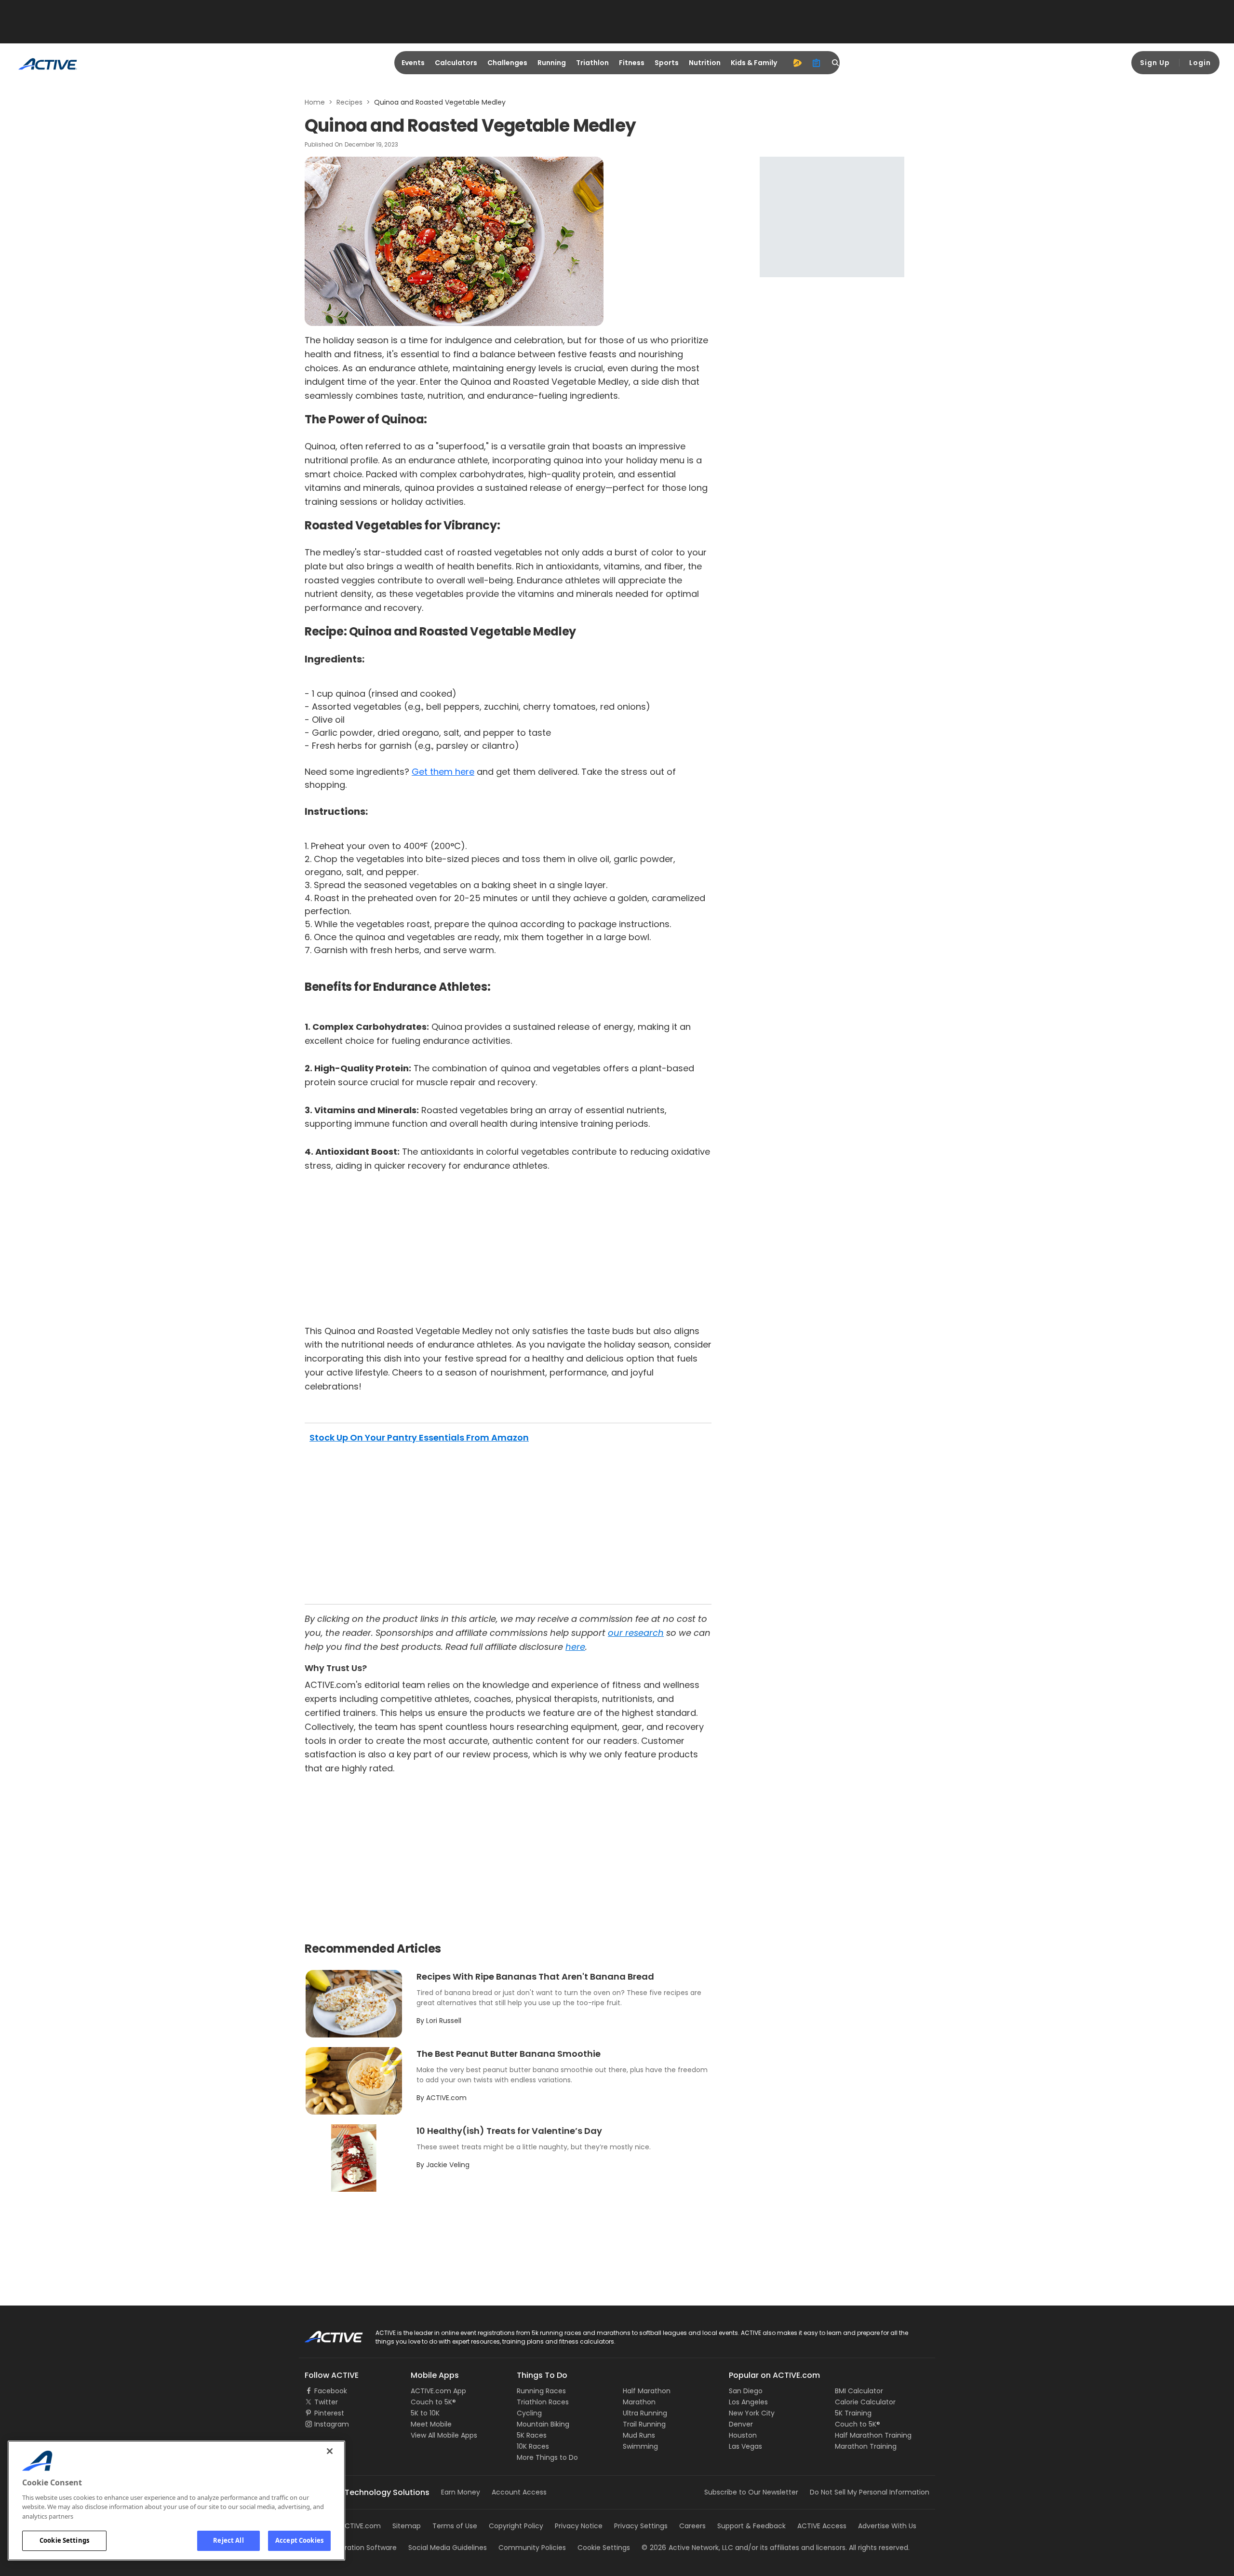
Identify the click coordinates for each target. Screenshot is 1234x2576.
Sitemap (407, 2526)
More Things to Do (547, 2457)
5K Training (853, 2413)
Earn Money (461, 2492)
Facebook (331, 2391)
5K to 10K (425, 2413)
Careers (692, 2526)
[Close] (330, 2451)
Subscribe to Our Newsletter (751, 2492)
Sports (667, 63)
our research (636, 1633)
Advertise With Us (887, 2526)
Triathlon (592, 63)
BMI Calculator (859, 2391)
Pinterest (329, 2413)
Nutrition (705, 63)
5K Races (532, 2435)
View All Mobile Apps (444, 2435)
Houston (743, 2435)
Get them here (443, 772)
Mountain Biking (543, 2424)
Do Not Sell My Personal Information (870, 2492)
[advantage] (797, 63)
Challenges (507, 63)
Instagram (332, 2424)
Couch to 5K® (433, 2402)
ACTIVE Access (822, 2526)
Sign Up (1155, 63)
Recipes (349, 102)
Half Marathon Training (873, 2435)
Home (315, 102)
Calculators (456, 63)
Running (552, 63)
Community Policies (532, 2548)
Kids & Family (754, 63)
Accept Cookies (299, 2540)
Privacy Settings (641, 2526)
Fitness (632, 63)
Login (1200, 63)
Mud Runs (639, 2435)
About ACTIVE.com (349, 2526)
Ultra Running (645, 2413)
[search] (836, 63)
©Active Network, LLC (687, 2548)
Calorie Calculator (865, 2402)
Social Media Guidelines (448, 2548)
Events (413, 63)
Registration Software (361, 2548)
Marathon (639, 2402)
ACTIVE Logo (325, 2333)
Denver (741, 2424)
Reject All (228, 2540)
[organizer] (817, 63)
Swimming (640, 2446)
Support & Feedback (751, 2526)
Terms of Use (455, 2526)
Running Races (541, 2391)
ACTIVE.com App (438, 2391)
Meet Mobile (431, 2424)
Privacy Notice (579, 2526)
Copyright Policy (516, 2526)
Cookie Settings (64, 2540)
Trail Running (644, 2424)
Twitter (326, 2402)
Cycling (529, 2413)
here (575, 1647)
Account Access (519, 2492)
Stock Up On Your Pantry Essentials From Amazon (419, 1437)
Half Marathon (647, 2391)
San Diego (746, 2391)
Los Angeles (748, 2402)
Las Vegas (745, 2446)
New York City (752, 2413)
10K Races (533, 2446)
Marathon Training (866, 2446)
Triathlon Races (543, 2402)
